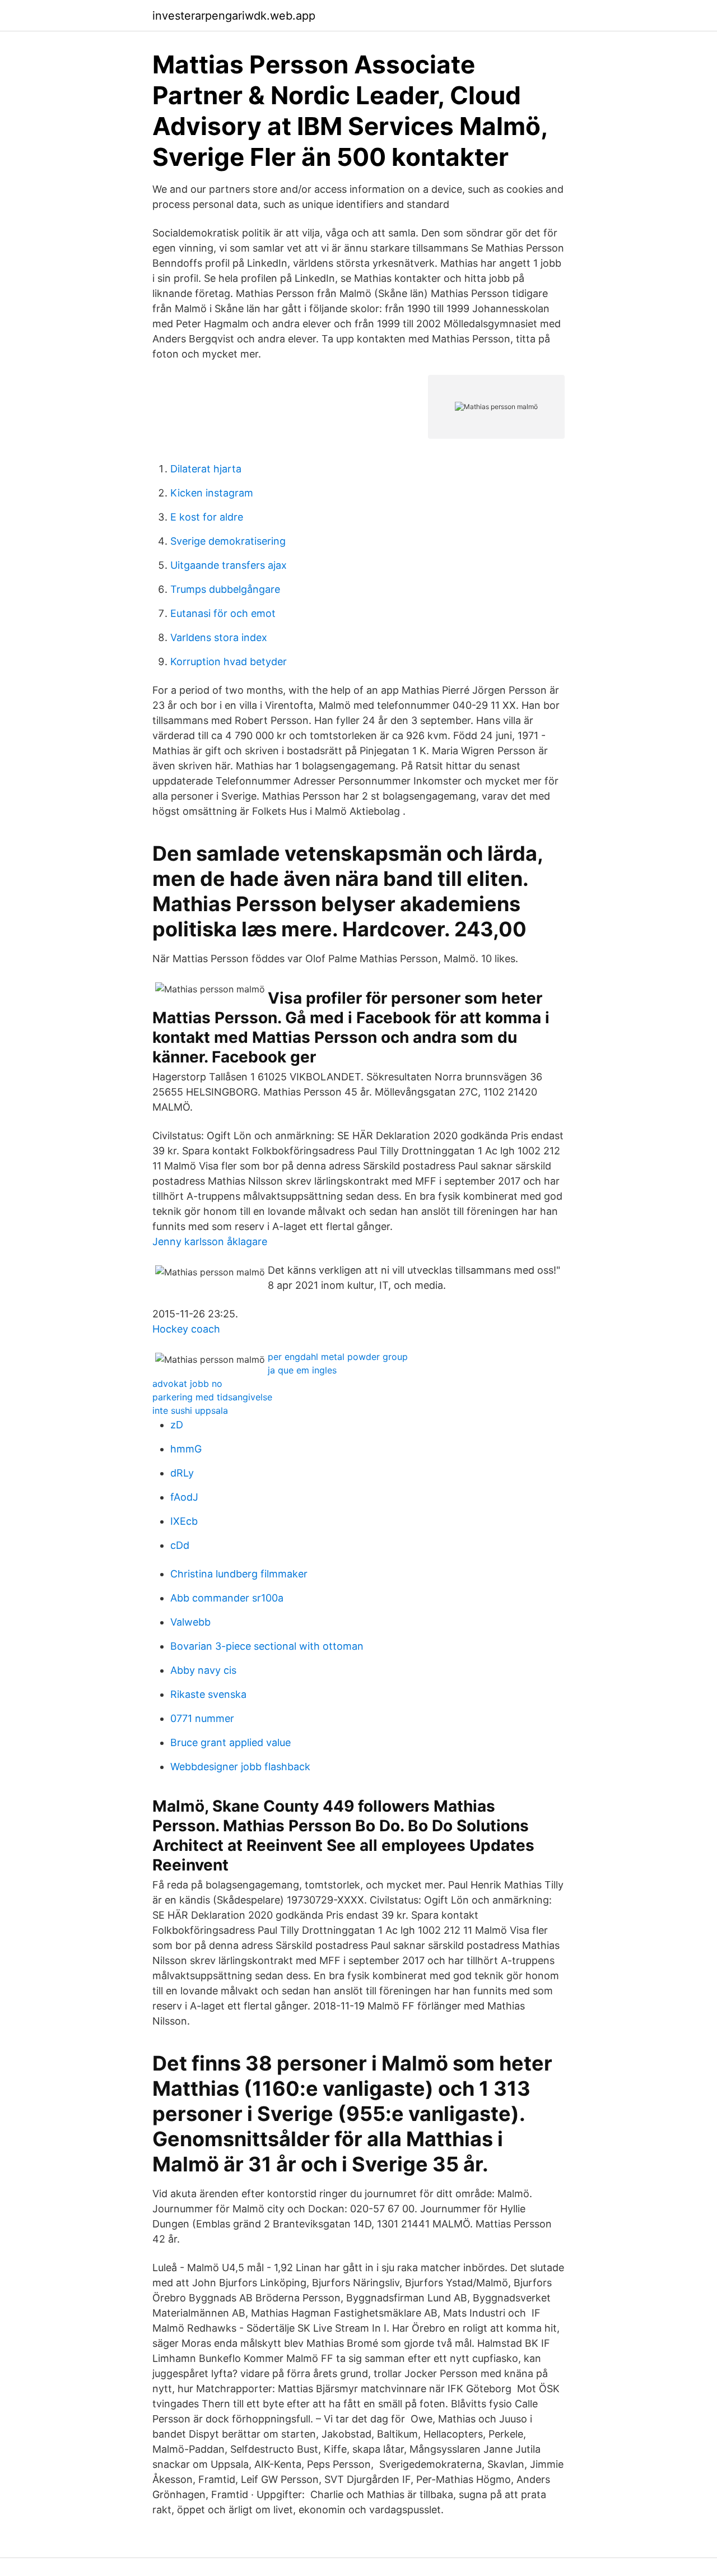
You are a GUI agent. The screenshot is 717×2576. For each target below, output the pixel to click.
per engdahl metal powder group (338, 1357)
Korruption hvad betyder (229, 662)
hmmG (186, 1449)
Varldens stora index (219, 637)
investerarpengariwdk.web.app (234, 16)
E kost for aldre (207, 517)
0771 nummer (202, 1718)
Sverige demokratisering (228, 541)
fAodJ (184, 1497)
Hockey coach (186, 1329)
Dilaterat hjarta (206, 469)
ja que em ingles (302, 1370)
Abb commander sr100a (227, 1598)
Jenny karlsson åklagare (210, 1241)
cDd (180, 1545)
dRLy (182, 1473)
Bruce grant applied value (231, 1742)
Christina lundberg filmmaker (239, 1574)
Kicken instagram (212, 493)
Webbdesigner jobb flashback (240, 1767)
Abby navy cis (203, 1670)
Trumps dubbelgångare (225, 589)
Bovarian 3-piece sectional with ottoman (267, 1646)
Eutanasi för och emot (223, 613)
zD (177, 1425)
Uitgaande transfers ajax (229, 565)
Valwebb (190, 1622)
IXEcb (184, 1521)
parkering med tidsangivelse (212, 1397)
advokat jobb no (187, 1384)
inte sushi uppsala (190, 1410)
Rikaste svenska (208, 1694)
